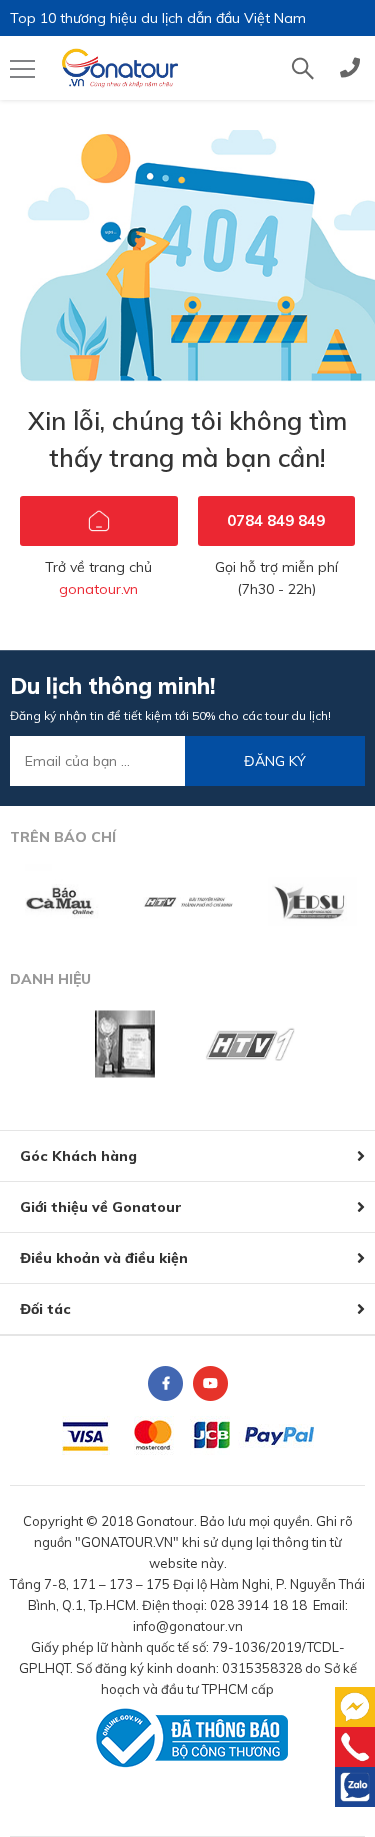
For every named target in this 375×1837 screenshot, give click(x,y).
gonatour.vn (98, 589)
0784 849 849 (276, 520)
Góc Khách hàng (78, 1156)
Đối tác (45, 1309)
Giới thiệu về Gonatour (101, 1207)
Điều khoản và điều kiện (104, 1258)
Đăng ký (275, 761)
